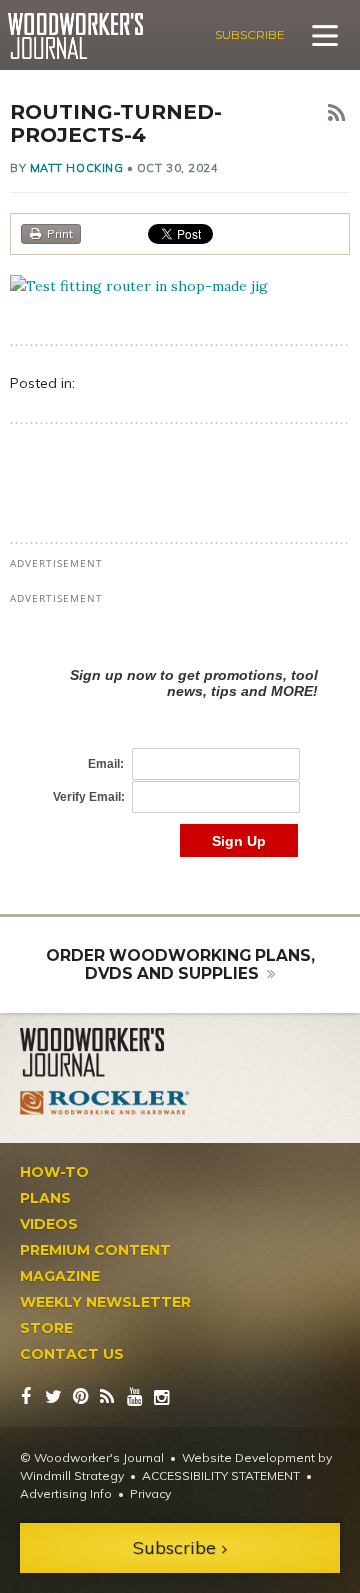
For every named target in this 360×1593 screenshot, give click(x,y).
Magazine (60, 1276)
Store (46, 1328)
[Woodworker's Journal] (105, 1053)
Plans (45, 1198)
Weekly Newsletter (105, 1302)
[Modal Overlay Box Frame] (180, 741)
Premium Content (95, 1250)
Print (60, 233)
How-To (54, 1172)
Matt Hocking (77, 168)
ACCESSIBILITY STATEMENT (221, 1475)
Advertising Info (66, 1493)
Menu (325, 35)
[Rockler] (105, 1103)
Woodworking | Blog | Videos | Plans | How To (75, 36)
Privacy (150, 1493)
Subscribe (250, 34)
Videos (49, 1224)
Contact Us (72, 1354)
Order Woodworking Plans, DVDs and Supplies (180, 964)
